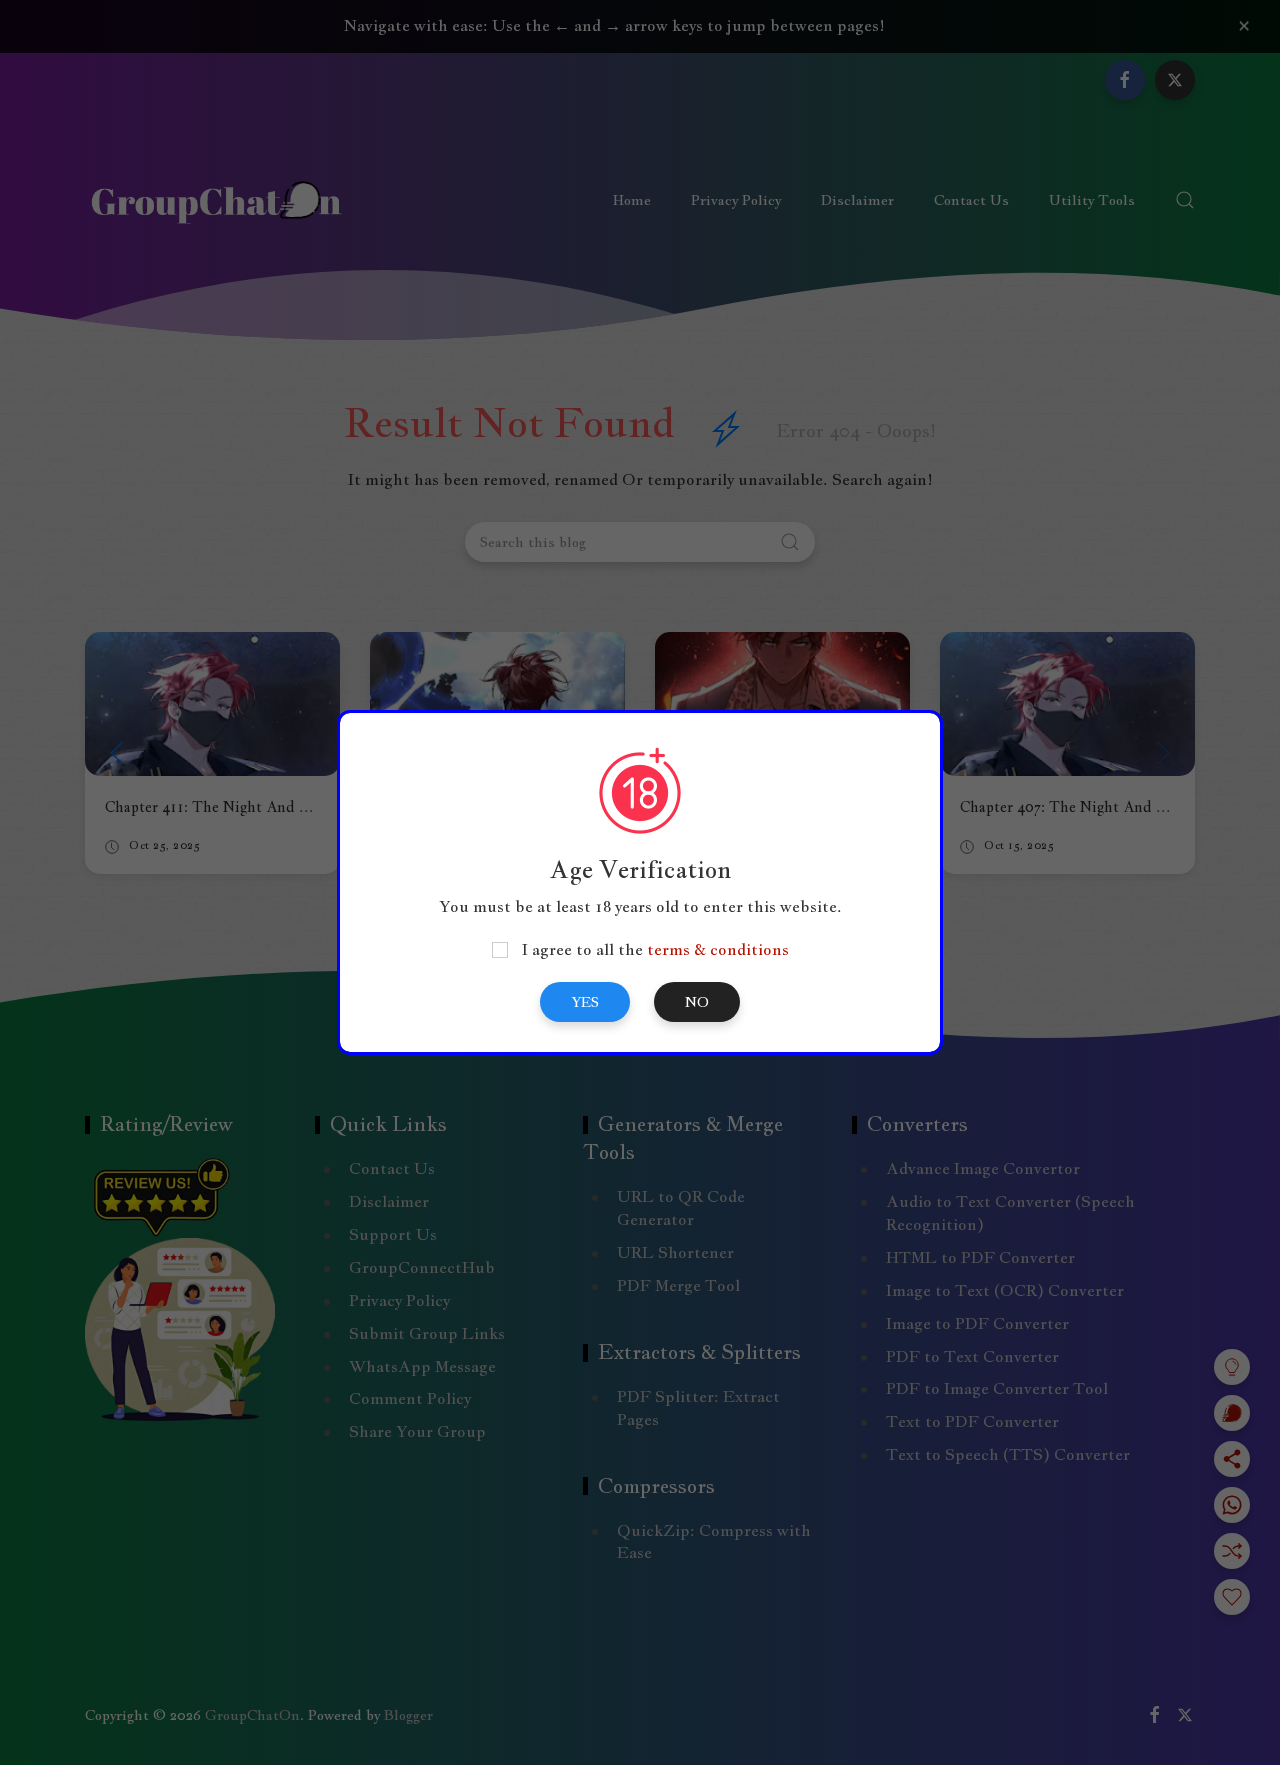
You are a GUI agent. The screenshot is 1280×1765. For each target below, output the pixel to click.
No (697, 1002)
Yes (585, 1002)
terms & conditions (718, 949)
